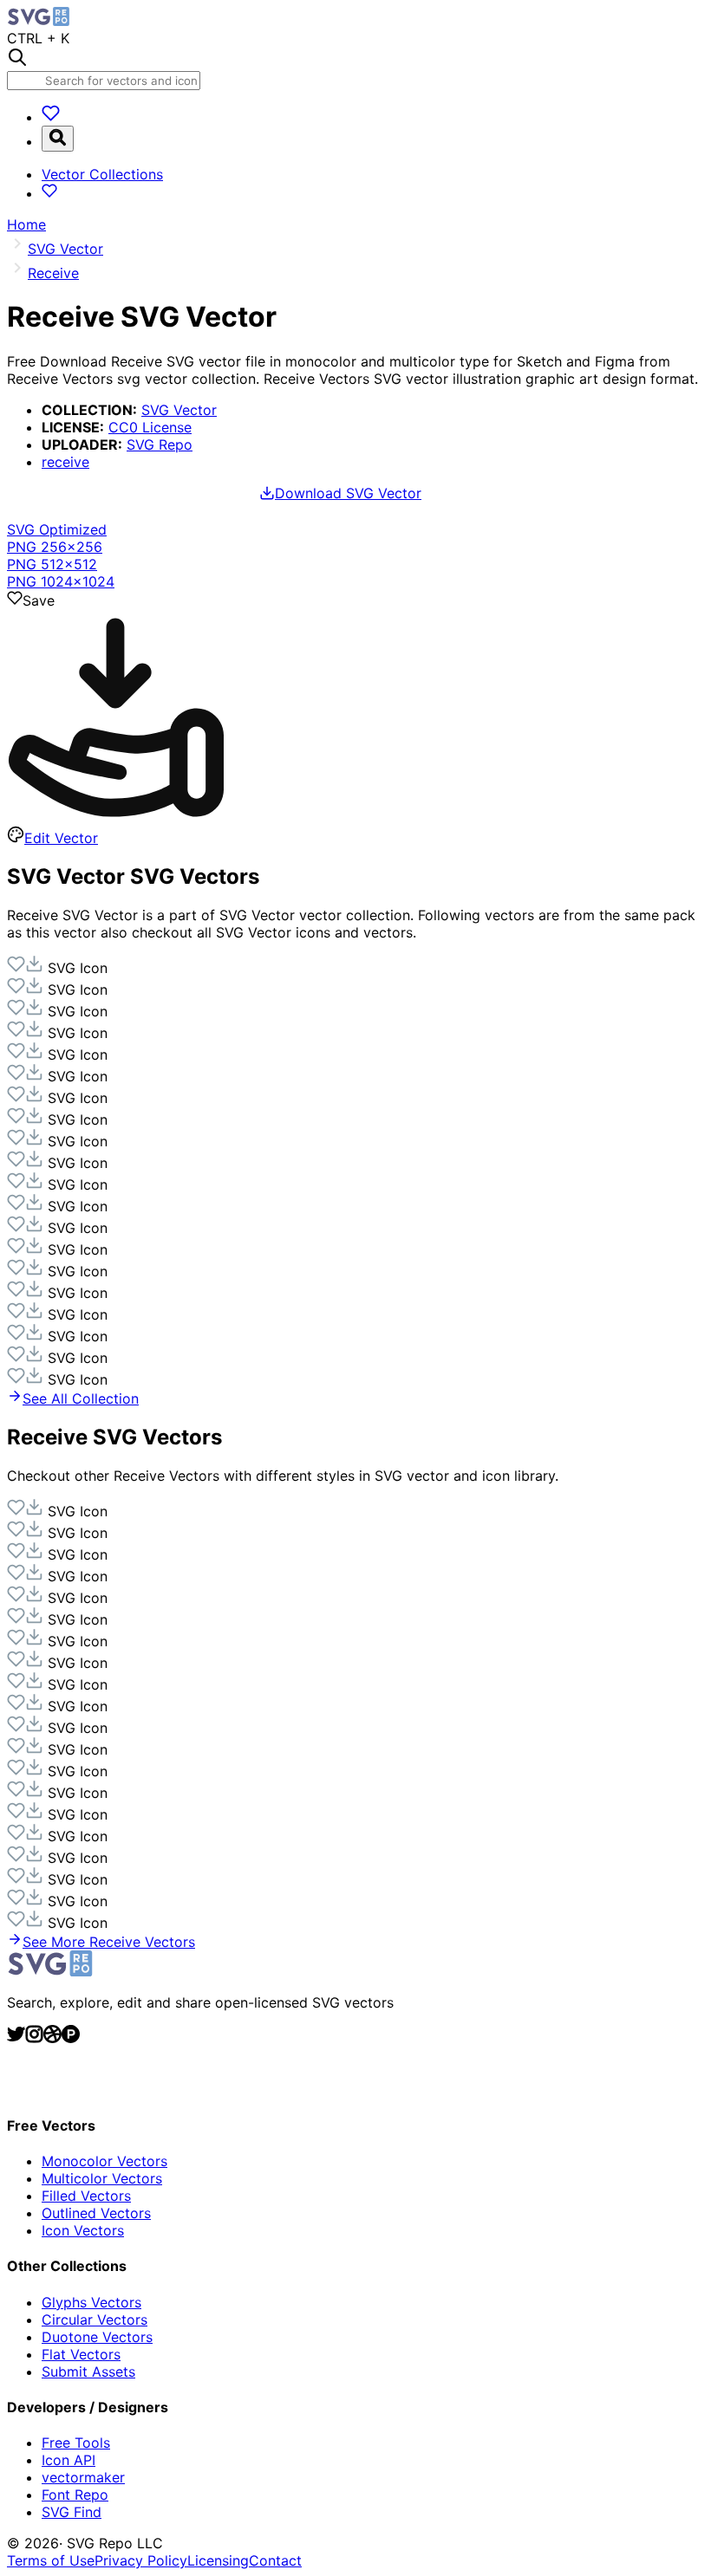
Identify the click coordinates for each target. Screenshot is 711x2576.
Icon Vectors (83, 2230)
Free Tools (76, 2443)
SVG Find (72, 2512)
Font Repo (75, 2495)
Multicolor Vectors (102, 2178)
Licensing (218, 2560)
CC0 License (150, 427)
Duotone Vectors (97, 2337)
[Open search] (58, 139)
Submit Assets (88, 2372)
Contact (275, 2560)
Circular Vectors (95, 2320)
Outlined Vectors (96, 2213)
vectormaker (83, 2477)
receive (65, 462)
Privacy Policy (141, 2560)
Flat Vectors (81, 2354)
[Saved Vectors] (51, 117)
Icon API (68, 2460)
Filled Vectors (86, 2196)
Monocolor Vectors (104, 2161)
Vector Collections (102, 174)
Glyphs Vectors (91, 2302)
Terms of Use (51, 2560)
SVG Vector (179, 410)
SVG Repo (160, 444)
